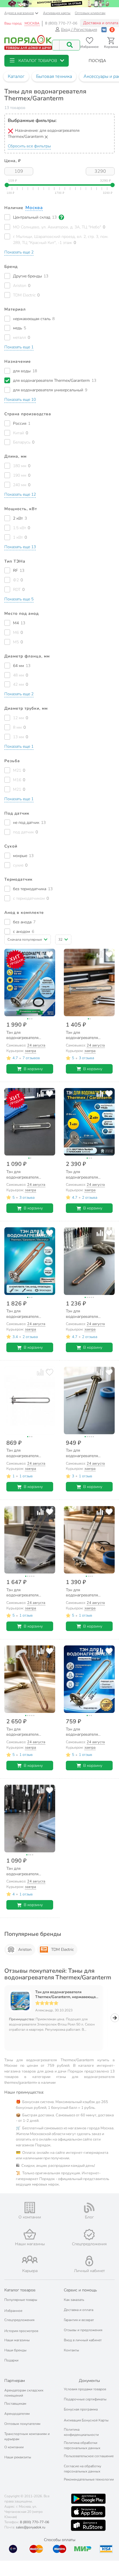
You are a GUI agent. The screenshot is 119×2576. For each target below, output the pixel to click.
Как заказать (74, 2300)
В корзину (33, 1069)
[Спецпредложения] (89, 2235)
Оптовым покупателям (22, 2424)
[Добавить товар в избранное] (50, 954)
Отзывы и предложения (83, 2330)
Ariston (25, 1950)
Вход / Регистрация (79, 30)
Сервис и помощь (80, 2290)
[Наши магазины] (30, 2234)
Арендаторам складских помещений (24, 2393)
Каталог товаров (20, 2290)
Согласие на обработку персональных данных (82, 2469)
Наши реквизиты (18, 2457)
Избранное (13, 2311)
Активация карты (57, 13)
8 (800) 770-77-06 (61, 23)
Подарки (11, 2360)
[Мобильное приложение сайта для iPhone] (88, 2512)
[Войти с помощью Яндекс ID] (112, 30)
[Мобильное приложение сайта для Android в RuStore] (88, 2525)
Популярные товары (21, 2300)
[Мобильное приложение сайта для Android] (88, 2499)
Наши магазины (17, 2340)
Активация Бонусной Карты (86, 2420)
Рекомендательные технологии (89, 2479)
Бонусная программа (81, 2409)
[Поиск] (70, 45)
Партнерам (15, 2381)
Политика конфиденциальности (81, 2432)
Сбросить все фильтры (29, 146)
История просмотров (21, 2331)
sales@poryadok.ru (31, 2527)
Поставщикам (15, 2404)
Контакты (71, 2350)
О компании (14, 2447)
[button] (37, 61)
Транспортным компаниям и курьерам (27, 2436)
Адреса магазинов (19, 13)
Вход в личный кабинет (83, 2340)
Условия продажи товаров (85, 2389)
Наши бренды (15, 2350)
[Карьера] (30, 2260)
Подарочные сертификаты (85, 2399)
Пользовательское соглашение (89, 2456)
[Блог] (89, 2208)
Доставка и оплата (79, 2310)
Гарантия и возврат (79, 2320)
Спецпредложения (19, 2320)
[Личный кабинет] (89, 2261)
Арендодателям (17, 2414)
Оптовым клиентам (90, 13)
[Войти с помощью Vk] (104, 30)
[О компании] (30, 2208)
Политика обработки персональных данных (82, 2445)
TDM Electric (62, 1950)
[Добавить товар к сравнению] (40, 954)
